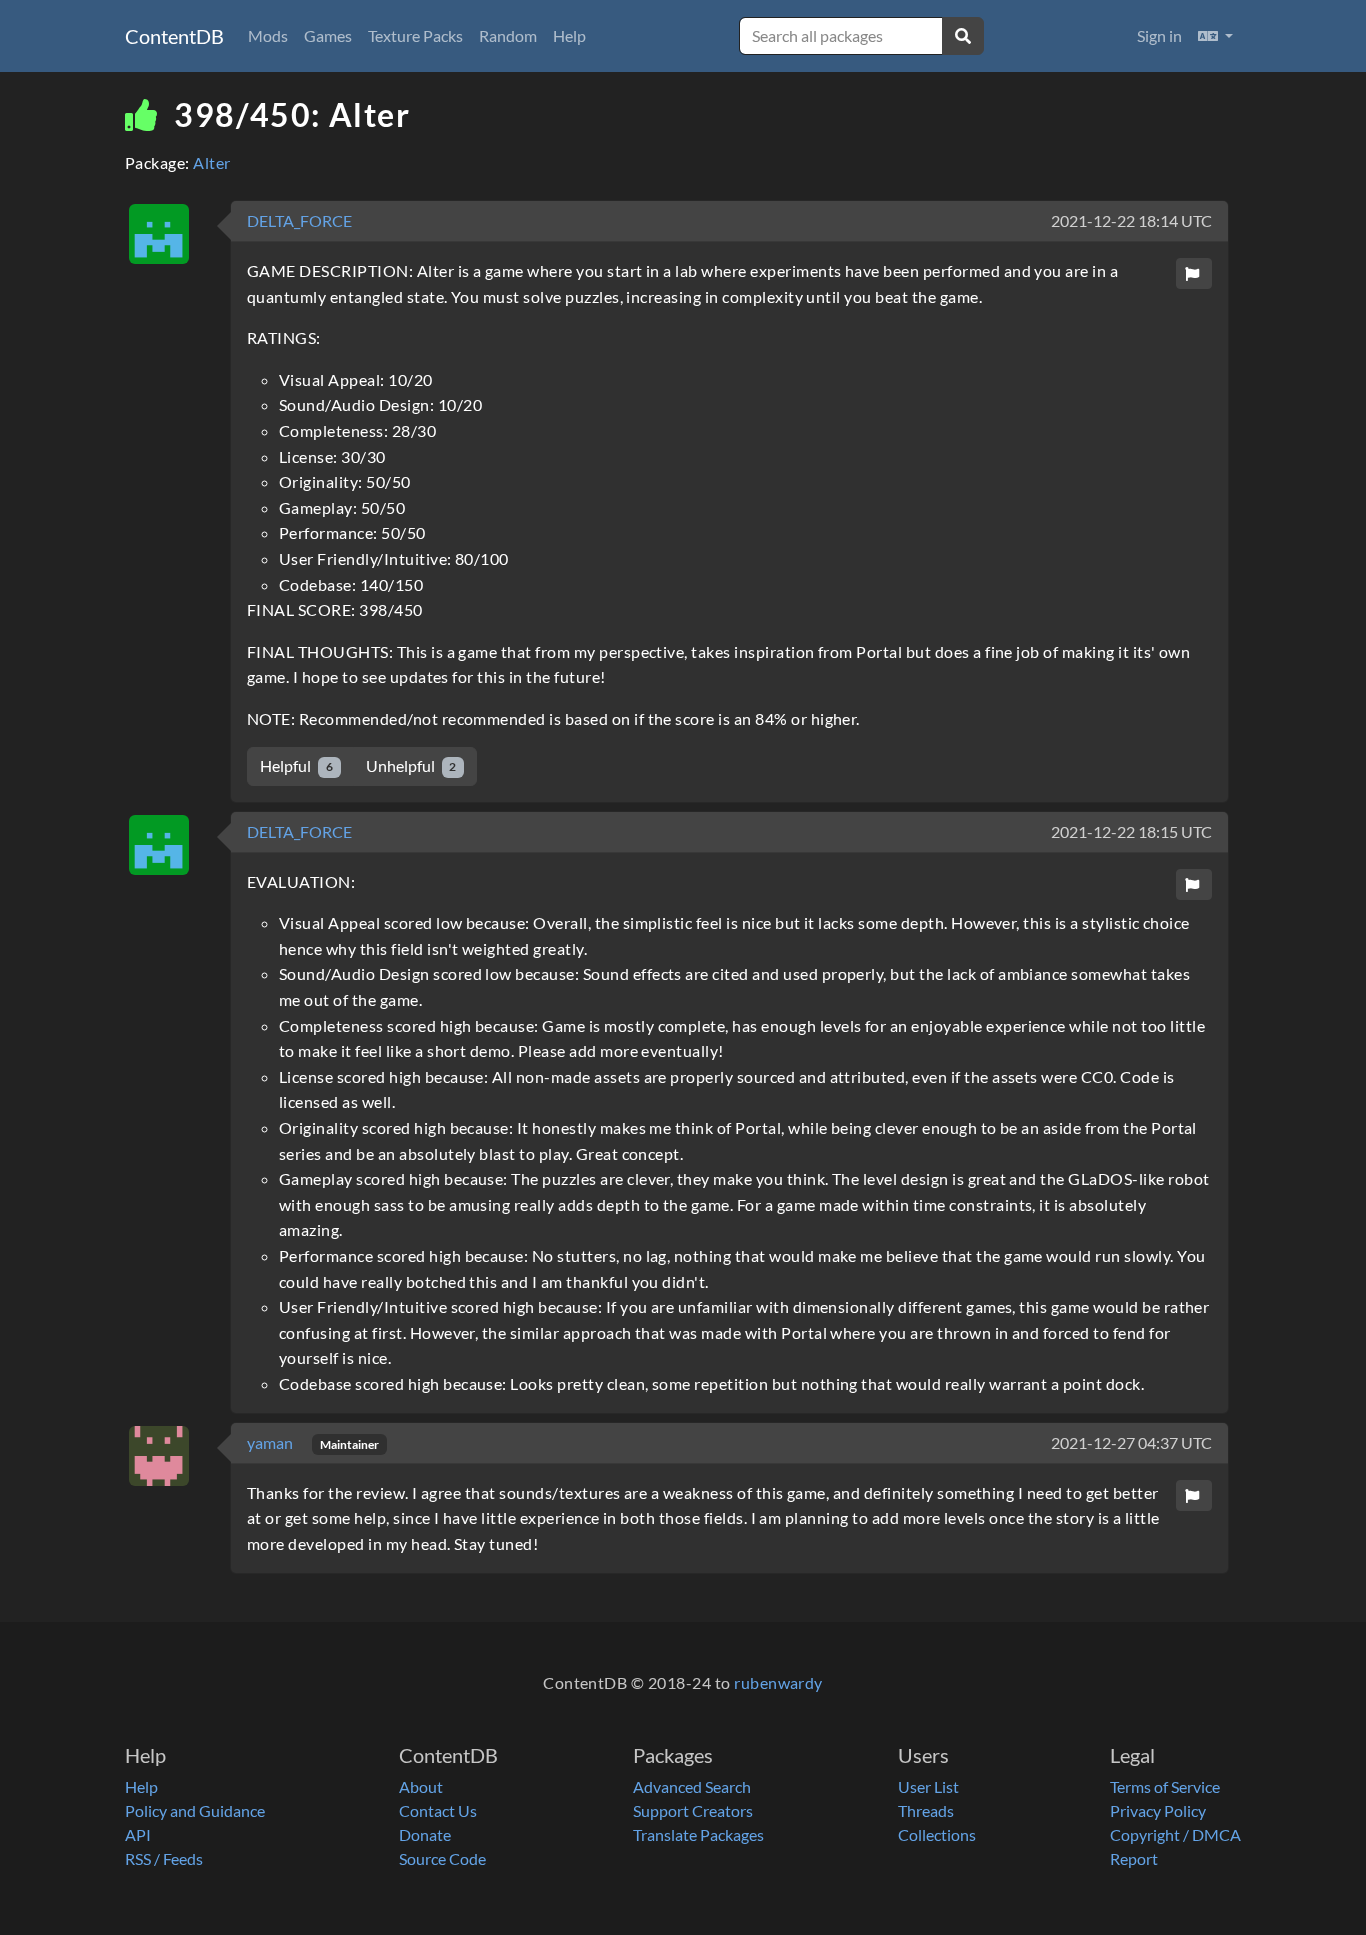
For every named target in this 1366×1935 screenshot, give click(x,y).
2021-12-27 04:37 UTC (1131, 1442)
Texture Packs (415, 35)
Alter (211, 162)
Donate (425, 1834)
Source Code (442, 1858)
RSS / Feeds (164, 1858)
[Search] (963, 36)
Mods (268, 35)
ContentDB (174, 36)
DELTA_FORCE (299, 220)
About (421, 1786)
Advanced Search (692, 1786)
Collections (937, 1834)
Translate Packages (698, 1834)
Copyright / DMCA (1175, 1834)
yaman (271, 1442)
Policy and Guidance (195, 1810)
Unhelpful (411, 765)
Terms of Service (1165, 1786)
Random (508, 35)
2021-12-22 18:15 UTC (1131, 831)
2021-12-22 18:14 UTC (1131, 220)
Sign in (1159, 35)
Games (328, 35)
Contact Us (438, 1810)
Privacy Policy (1158, 1810)
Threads (926, 1810)
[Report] (1194, 273)
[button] (1215, 36)
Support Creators (693, 1810)
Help (569, 35)
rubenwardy (778, 1682)
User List (928, 1786)
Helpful (296, 765)
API (138, 1834)
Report (1134, 1858)
